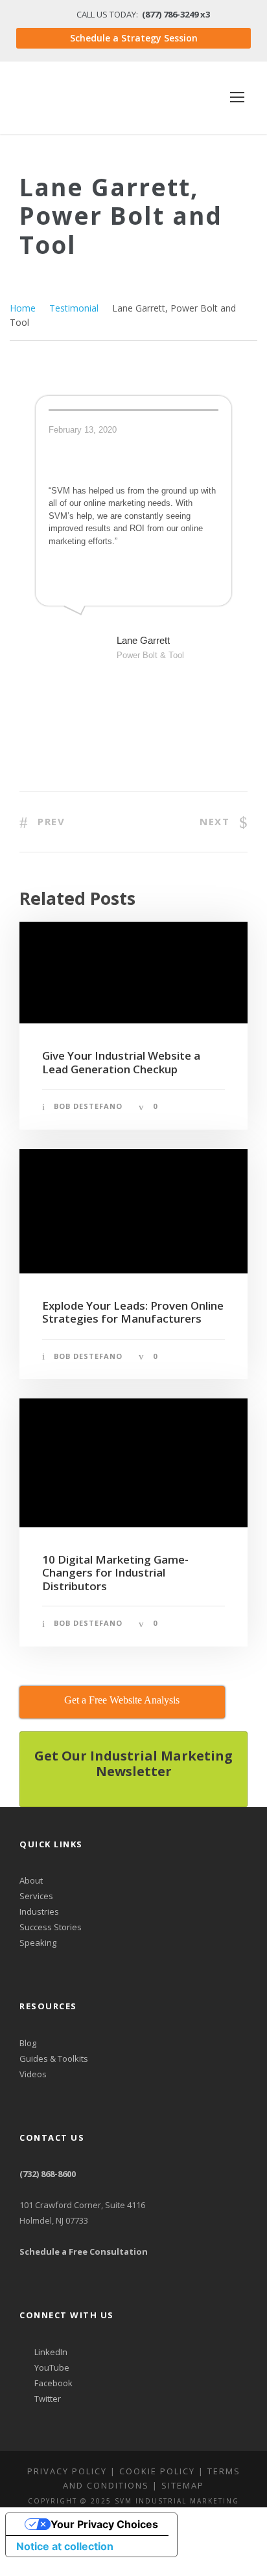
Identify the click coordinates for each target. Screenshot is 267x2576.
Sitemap (183, 2485)
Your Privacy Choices (104, 2524)
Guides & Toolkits (54, 2058)
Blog (28, 2043)
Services (36, 1896)
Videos (33, 2074)
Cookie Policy (157, 2471)
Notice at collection (65, 2546)
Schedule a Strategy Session (134, 38)
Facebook (52, 2383)
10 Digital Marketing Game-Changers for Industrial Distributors (115, 1573)
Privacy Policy (67, 2471)
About (31, 1880)
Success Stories (51, 1927)
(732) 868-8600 (48, 2174)
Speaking (38, 1943)
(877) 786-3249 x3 (176, 14)
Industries (39, 1911)
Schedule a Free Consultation (84, 2251)
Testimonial (74, 308)
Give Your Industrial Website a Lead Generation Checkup (121, 1062)
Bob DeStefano (88, 1106)
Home (23, 308)
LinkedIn (50, 2352)
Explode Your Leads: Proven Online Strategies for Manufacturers (133, 1312)
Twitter (47, 2399)
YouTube (51, 2367)
